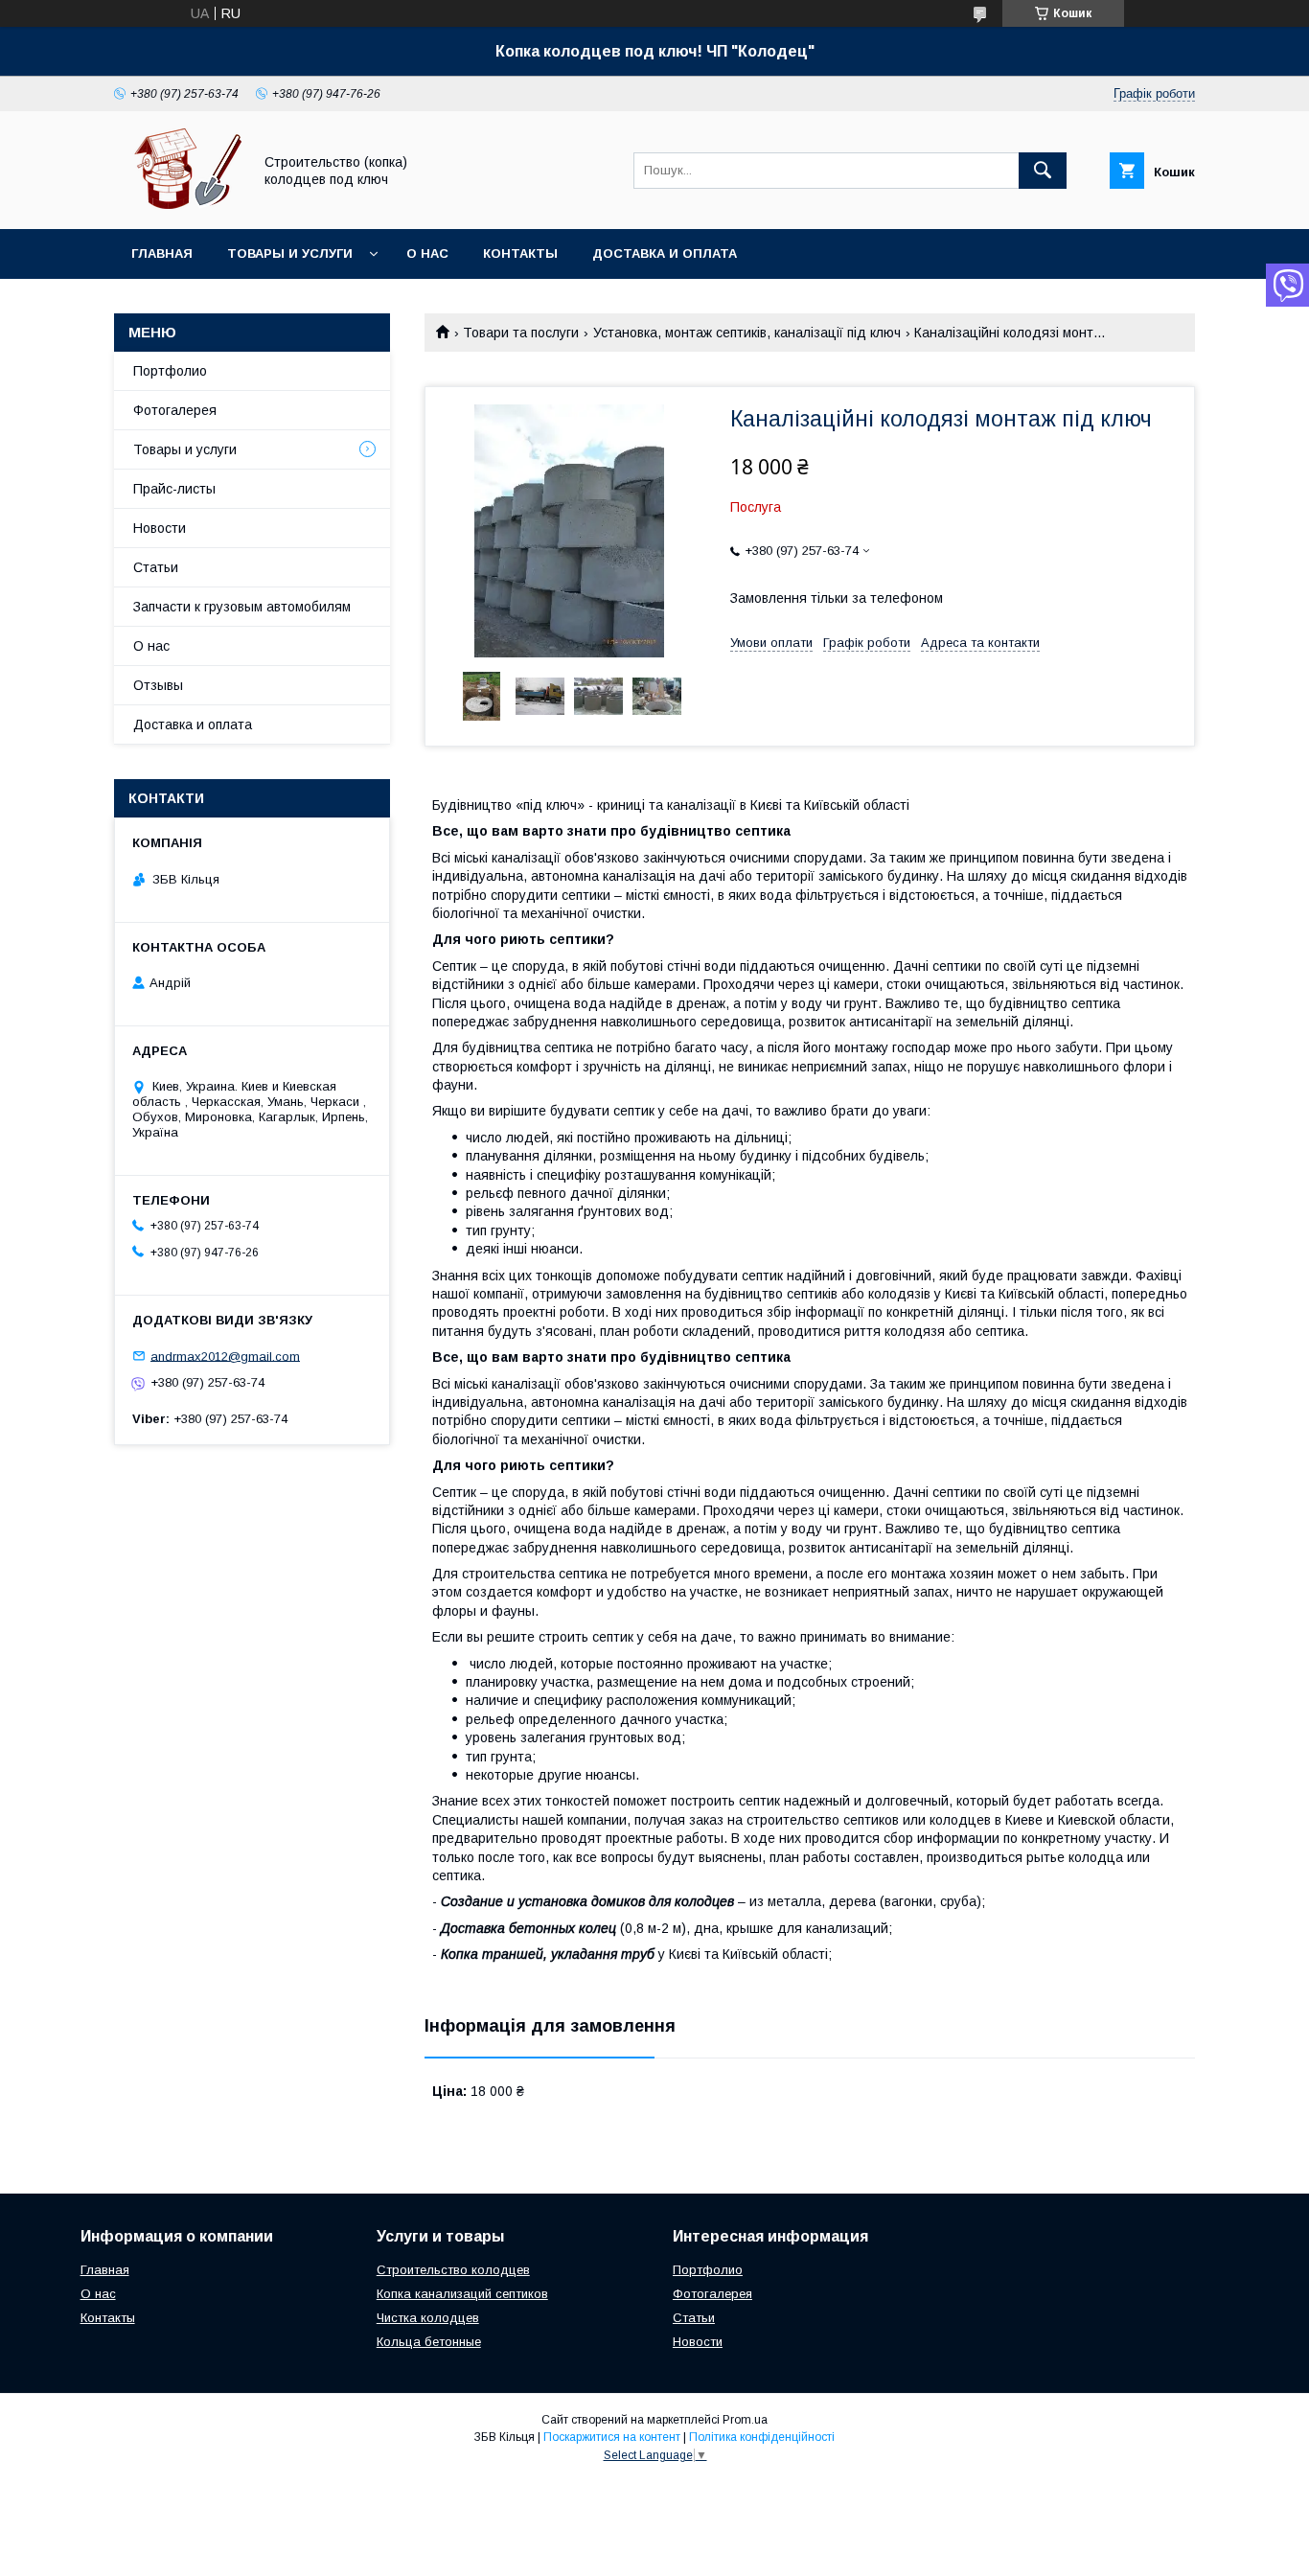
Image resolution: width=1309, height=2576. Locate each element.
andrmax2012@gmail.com (225, 1356)
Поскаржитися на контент (612, 2437)
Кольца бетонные (429, 2342)
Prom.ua (745, 2420)
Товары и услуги (290, 253)
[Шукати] (1043, 171)
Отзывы (158, 685)
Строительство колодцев (453, 2270)
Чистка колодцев (428, 2318)
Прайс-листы (174, 489)
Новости (160, 528)
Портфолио (170, 371)
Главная (162, 253)
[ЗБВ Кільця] (178, 204)
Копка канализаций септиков (462, 2294)
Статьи (156, 567)
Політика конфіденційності (762, 2437)
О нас (427, 253)
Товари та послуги (521, 333)
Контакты (520, 253)
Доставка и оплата (665, 253)
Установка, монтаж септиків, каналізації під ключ (747, 333)
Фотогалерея (175, 410)
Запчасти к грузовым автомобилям (242, 607)
